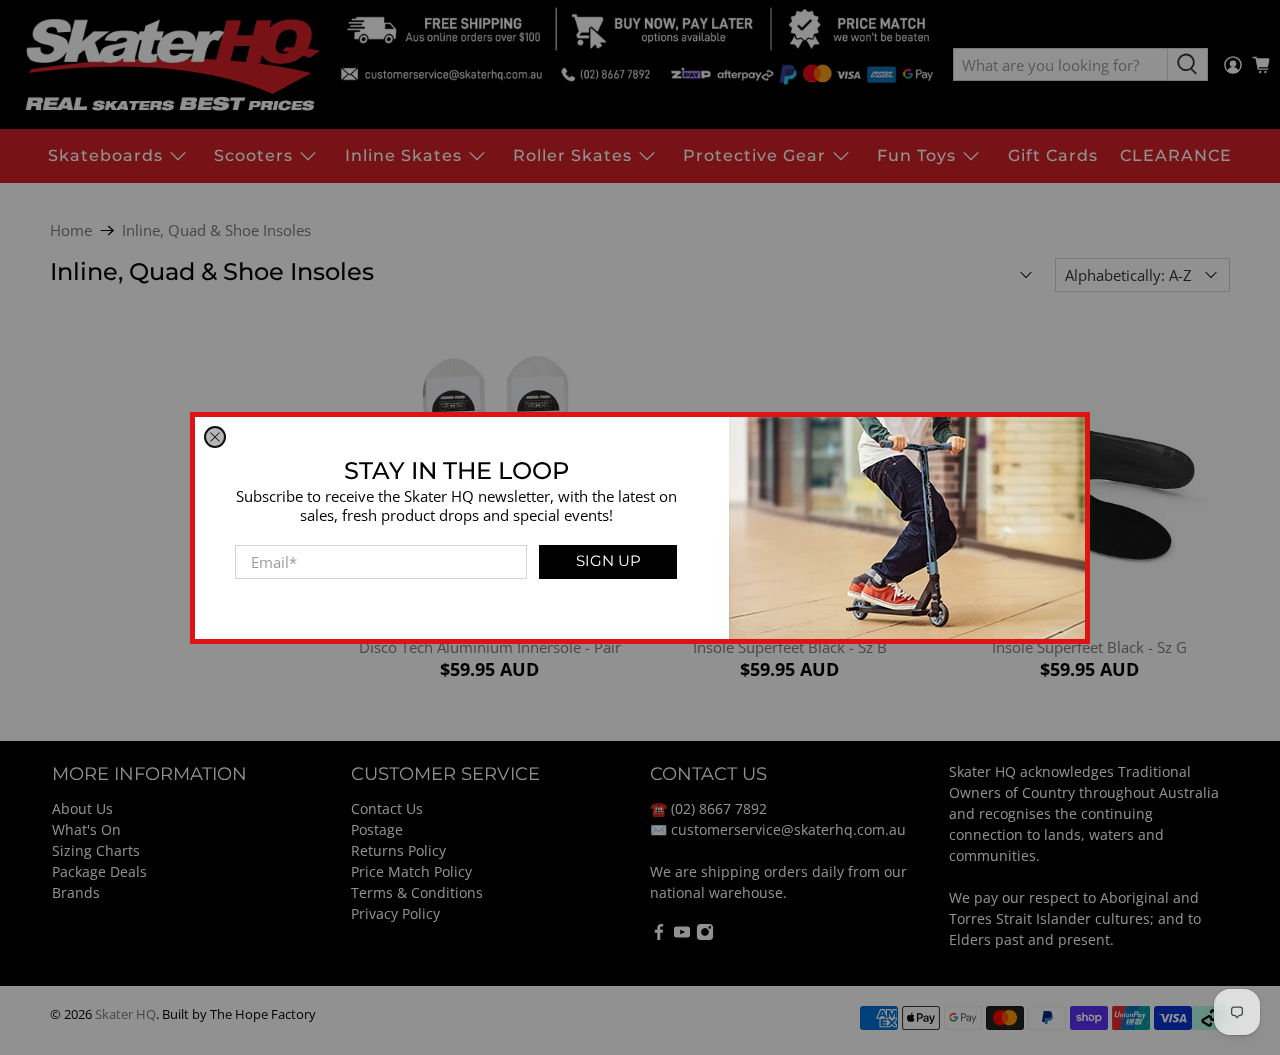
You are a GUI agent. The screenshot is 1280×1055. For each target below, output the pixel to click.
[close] (215, 437)
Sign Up (608, 560)
